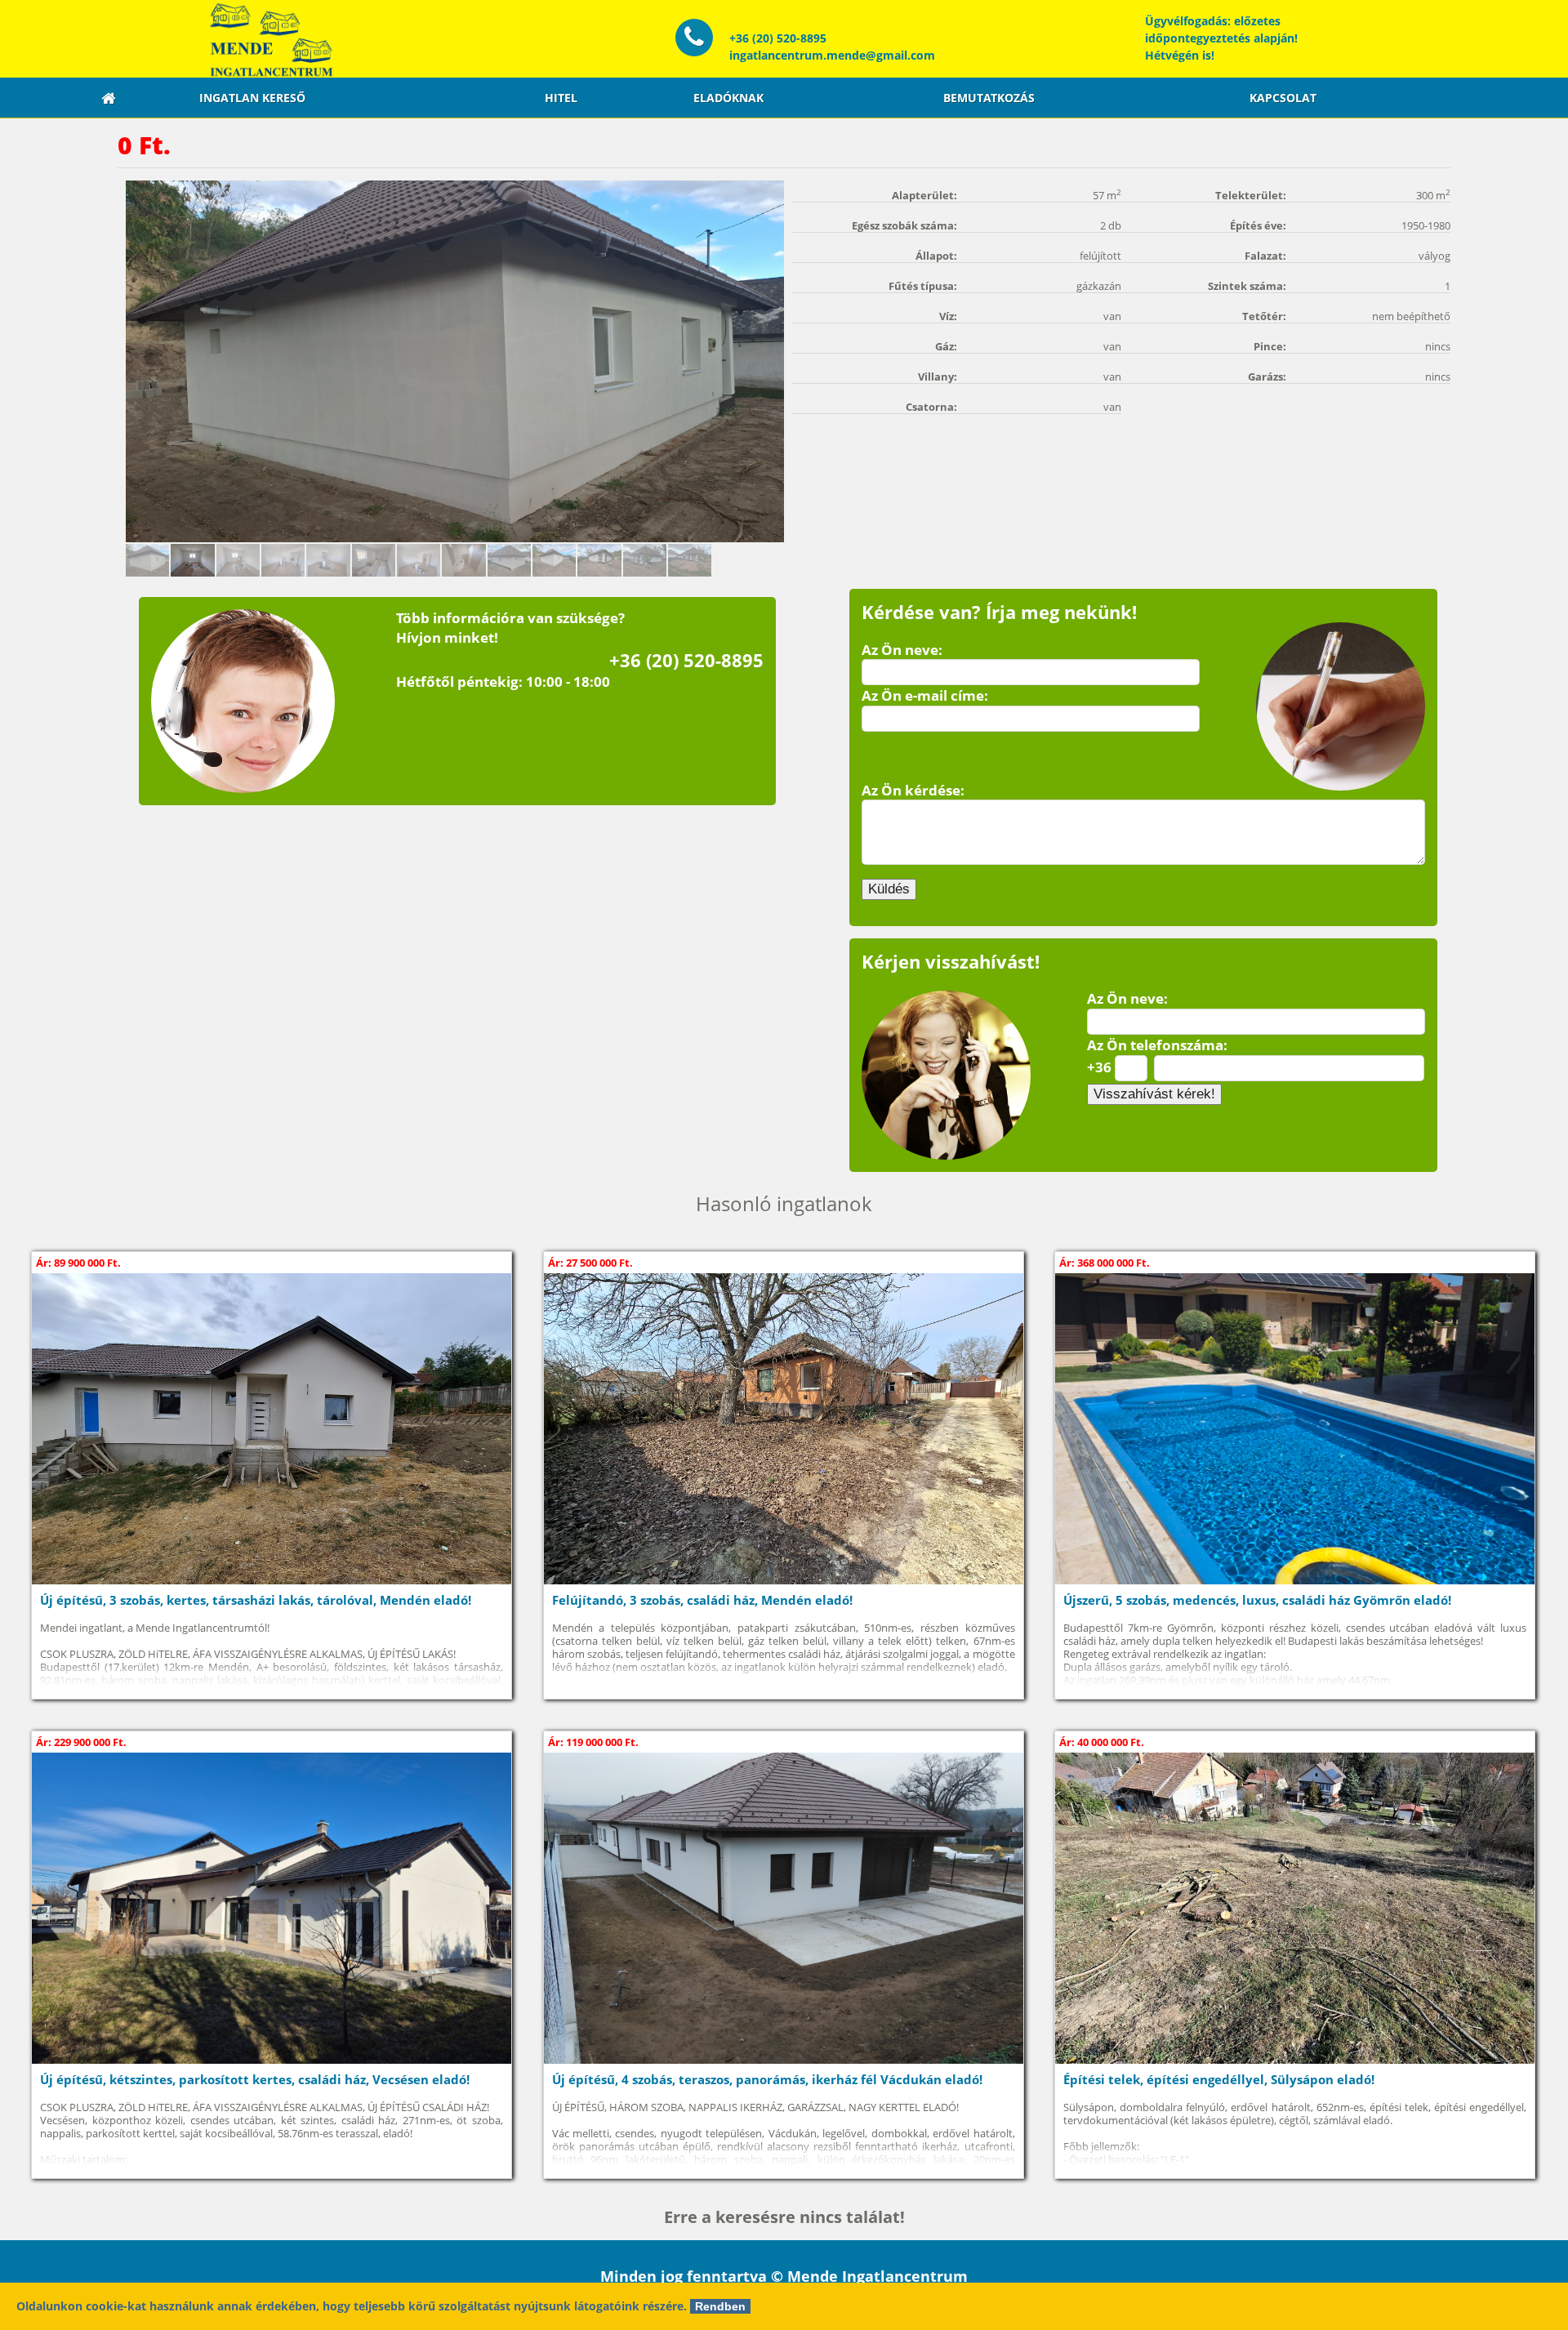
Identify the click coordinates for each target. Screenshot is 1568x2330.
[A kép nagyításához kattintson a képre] (455, 362)
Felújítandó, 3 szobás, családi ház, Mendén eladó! (702, 1600)
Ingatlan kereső (252, 98)
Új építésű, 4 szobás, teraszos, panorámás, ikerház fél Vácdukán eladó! (767, 2080)
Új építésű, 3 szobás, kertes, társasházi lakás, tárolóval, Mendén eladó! (256, 1600)
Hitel (561, 98)
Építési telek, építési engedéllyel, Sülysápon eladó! (1219, 2080)
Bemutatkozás (989, 98)
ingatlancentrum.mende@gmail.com (832, 55)
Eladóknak (728, 98)
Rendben (720, 2306)
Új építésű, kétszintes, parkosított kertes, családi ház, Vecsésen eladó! (255, 2080)
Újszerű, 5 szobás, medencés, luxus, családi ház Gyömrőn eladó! (1257, 1600)
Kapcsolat (1283, 98)
